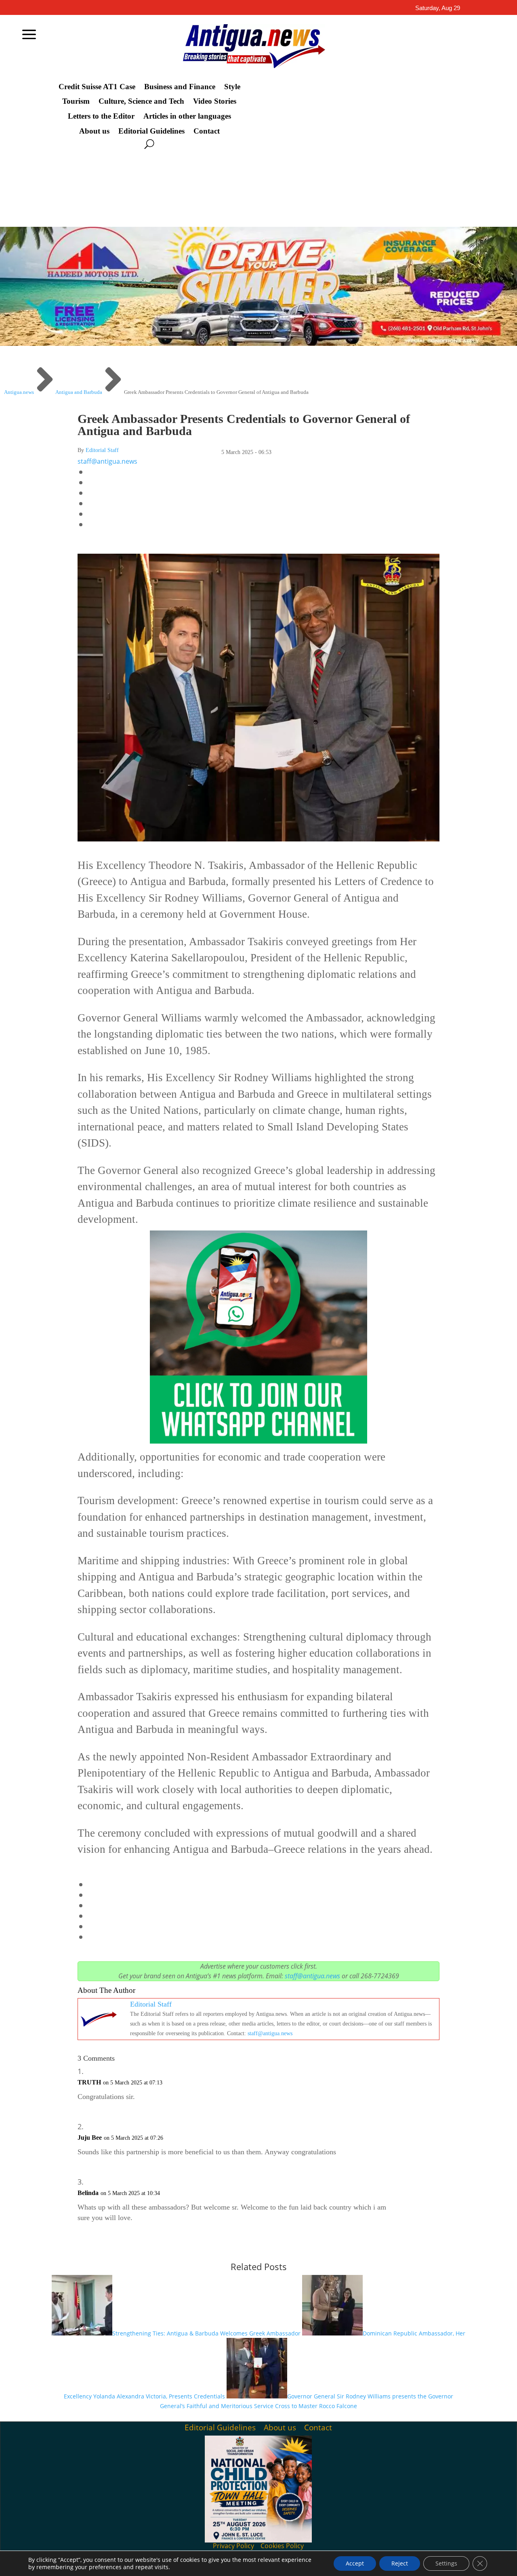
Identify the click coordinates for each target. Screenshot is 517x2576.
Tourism (76, 101)
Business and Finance (180, 87)
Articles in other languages (187, 116)
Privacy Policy (233, 2546)
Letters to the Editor (101, 116)
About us (94, 131)
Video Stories (215, 101)
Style (232, 87)
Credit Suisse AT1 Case (97, 87)
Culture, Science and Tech (141, 101)
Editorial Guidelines (151, 131)
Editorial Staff (102, 450)
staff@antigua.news (107, 461)
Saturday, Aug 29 (438, 8)
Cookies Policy (282, 2546)
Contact (207, 131)
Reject (400, 2563)
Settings (446, 2563)
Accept (355, 2563)
